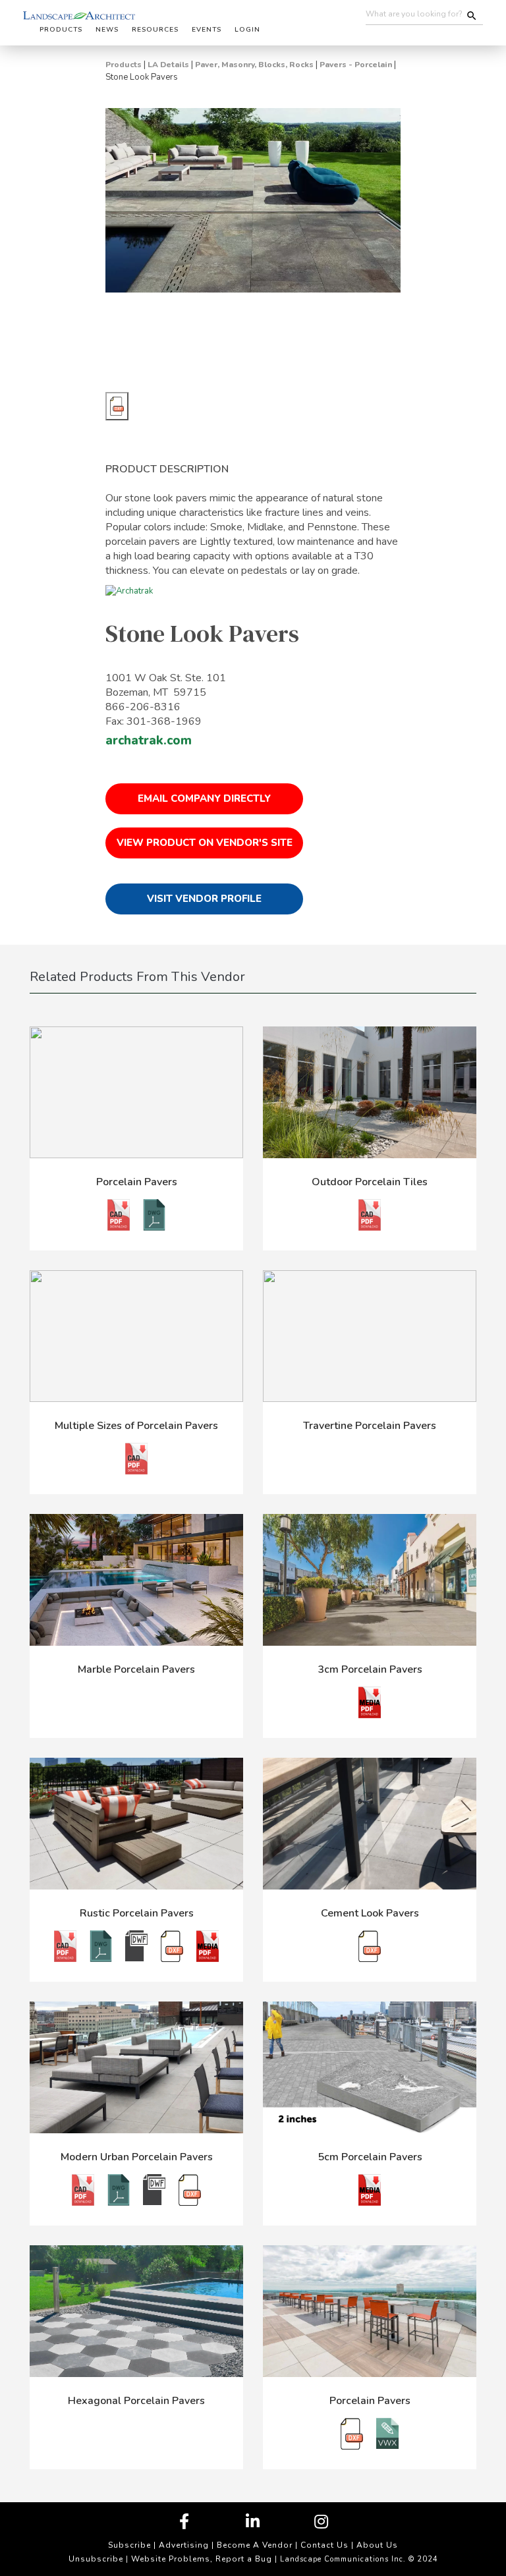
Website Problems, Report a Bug (202, 2559)
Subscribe (129, 2545)
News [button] (107, 30)
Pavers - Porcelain (356, 65)
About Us (377, 2545)
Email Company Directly (204, 798)
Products (124, 65)
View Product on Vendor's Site (205, 843)
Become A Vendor (255, 2545)
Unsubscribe (96, 2559)
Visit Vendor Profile (204, 899)
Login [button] (247, 30)
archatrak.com (149, 741)
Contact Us (324, 2545)
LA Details (168, 65)
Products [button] (61, 30)
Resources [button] (155, 30)
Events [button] (207, 30)
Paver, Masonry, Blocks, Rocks (254, 65)
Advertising (184, 2545)
